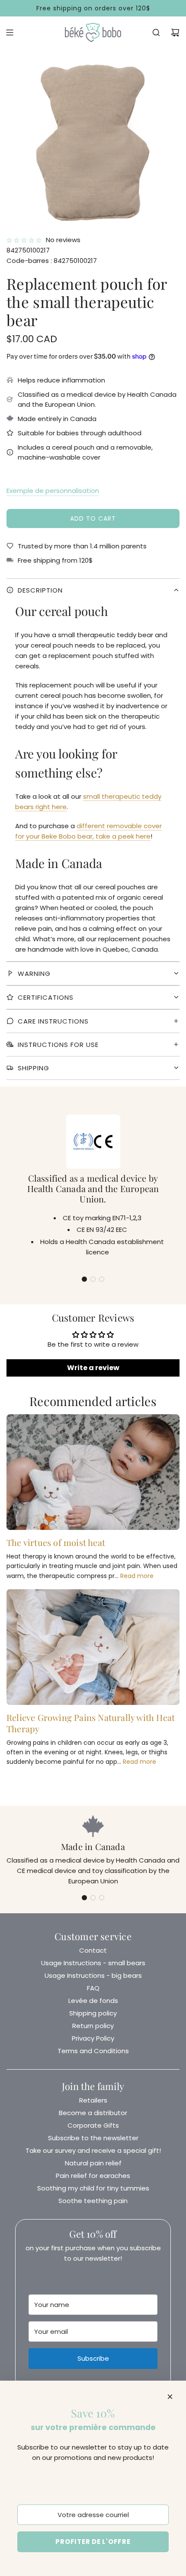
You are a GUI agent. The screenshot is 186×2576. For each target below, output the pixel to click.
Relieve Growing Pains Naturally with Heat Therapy (91, 1723)
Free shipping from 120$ (55, 560)
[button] (84, 1279)
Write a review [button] (93, 1368)
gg (93, 659)
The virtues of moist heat (56, 1542)
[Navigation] (10, 32)
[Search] (156, 32)
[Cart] (175, 32)
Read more (137, 1576)
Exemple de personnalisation (53, 491)
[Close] (170, 2397)
